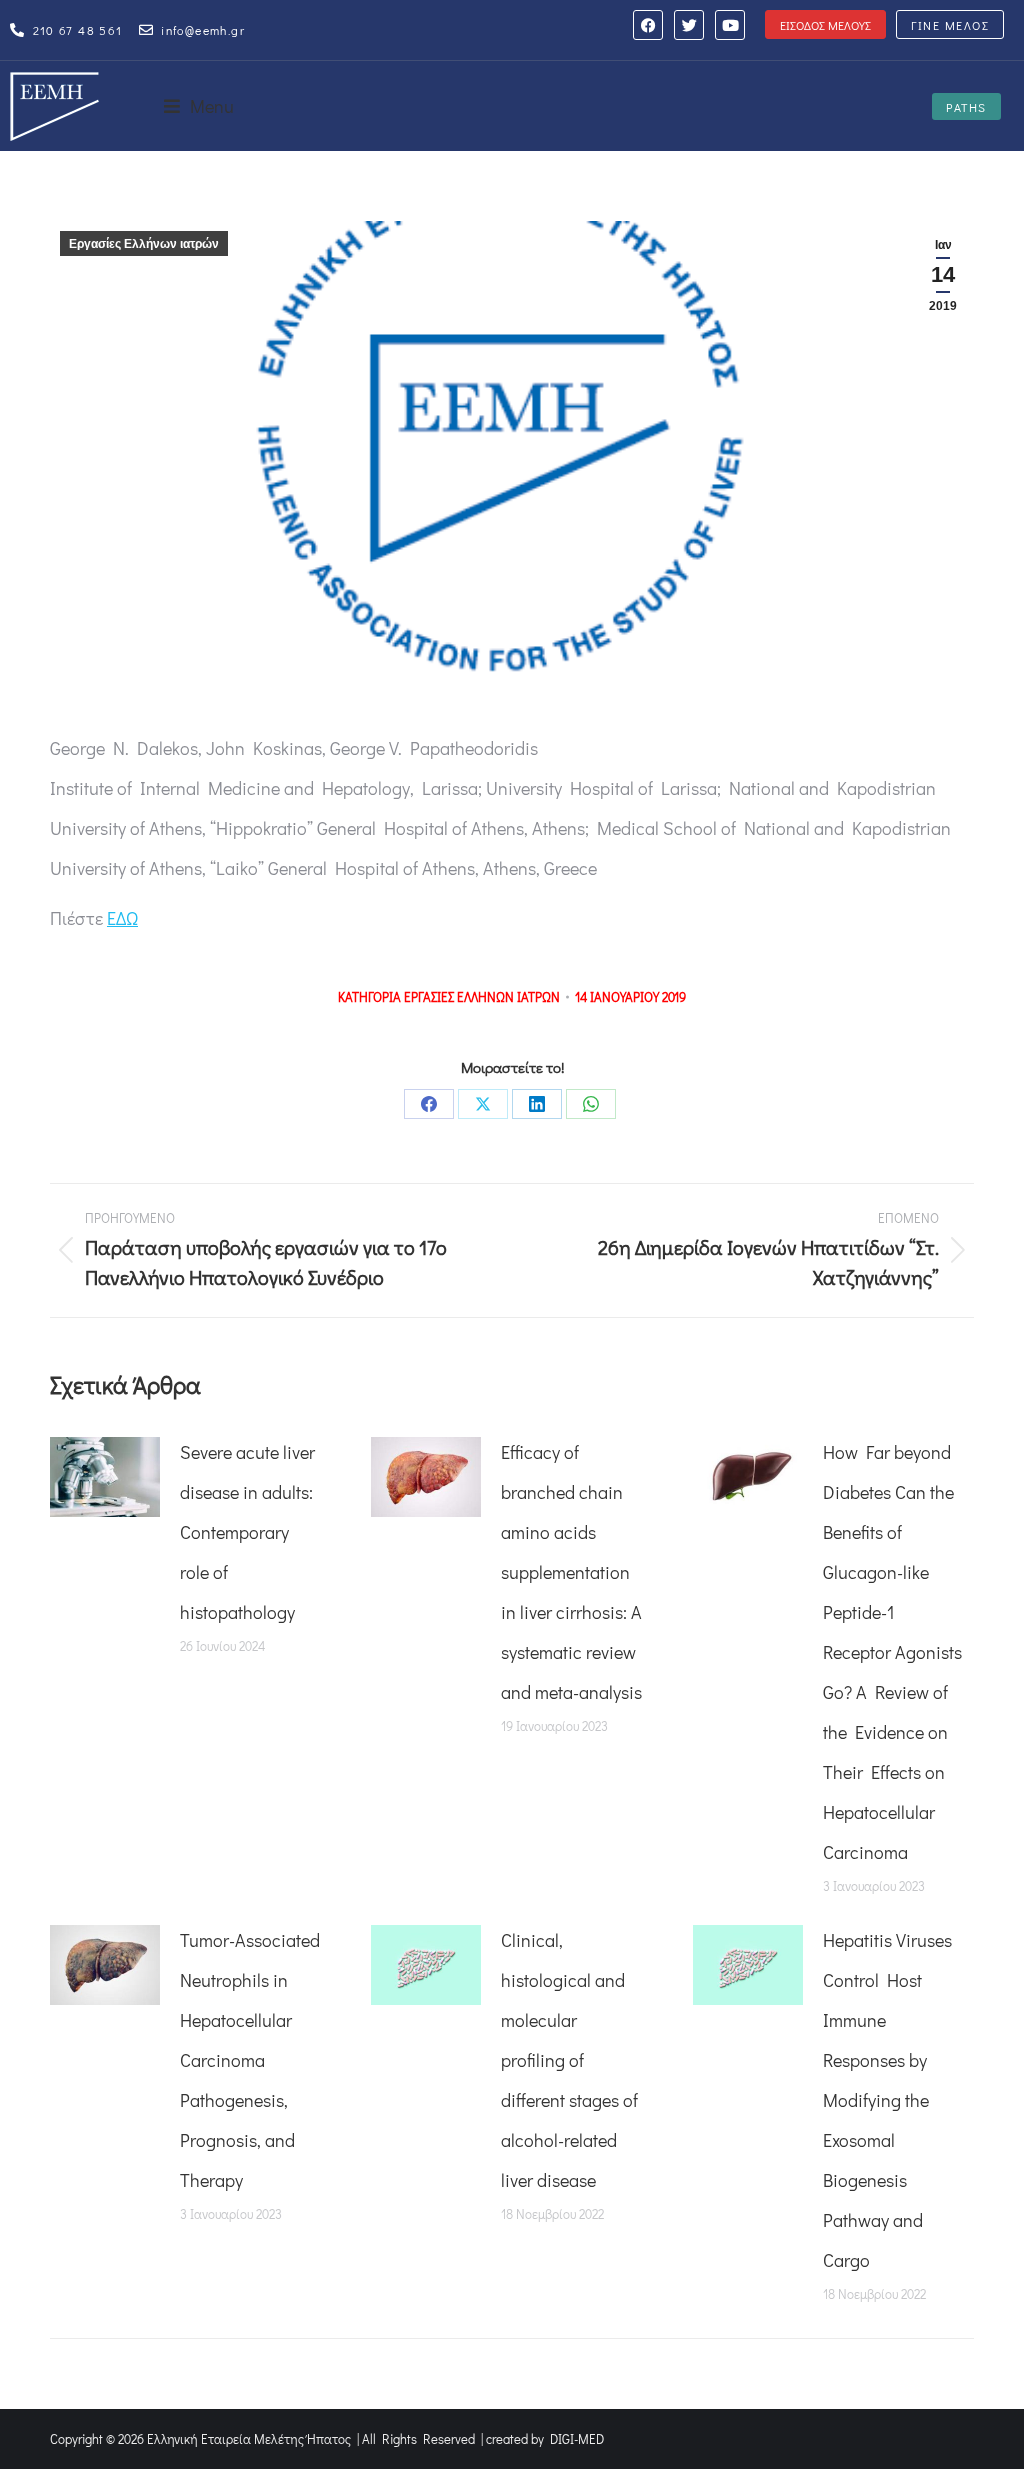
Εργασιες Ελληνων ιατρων (482, 996)
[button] (199, 106)
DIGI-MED (577, 2438)
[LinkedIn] (537, 1104)
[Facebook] (648, 25)
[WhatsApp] (591, 1104)
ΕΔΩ (122, 918)
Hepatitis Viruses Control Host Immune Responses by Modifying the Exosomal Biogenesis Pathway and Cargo (887, 2100)
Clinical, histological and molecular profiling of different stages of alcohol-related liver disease (569, 2060)
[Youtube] (730, 25)
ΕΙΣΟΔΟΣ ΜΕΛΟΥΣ (825, 25)
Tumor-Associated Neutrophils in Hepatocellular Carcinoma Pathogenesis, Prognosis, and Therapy (250, 2060)
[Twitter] (689, 25)
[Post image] (105, 1477)
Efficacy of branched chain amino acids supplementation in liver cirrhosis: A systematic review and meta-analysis (571, 1572)
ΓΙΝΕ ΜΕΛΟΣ (950, 25)
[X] (483, 1104)
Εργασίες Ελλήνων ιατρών (144, 244)
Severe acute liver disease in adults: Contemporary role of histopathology (247, 1532)
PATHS (966, 107)
